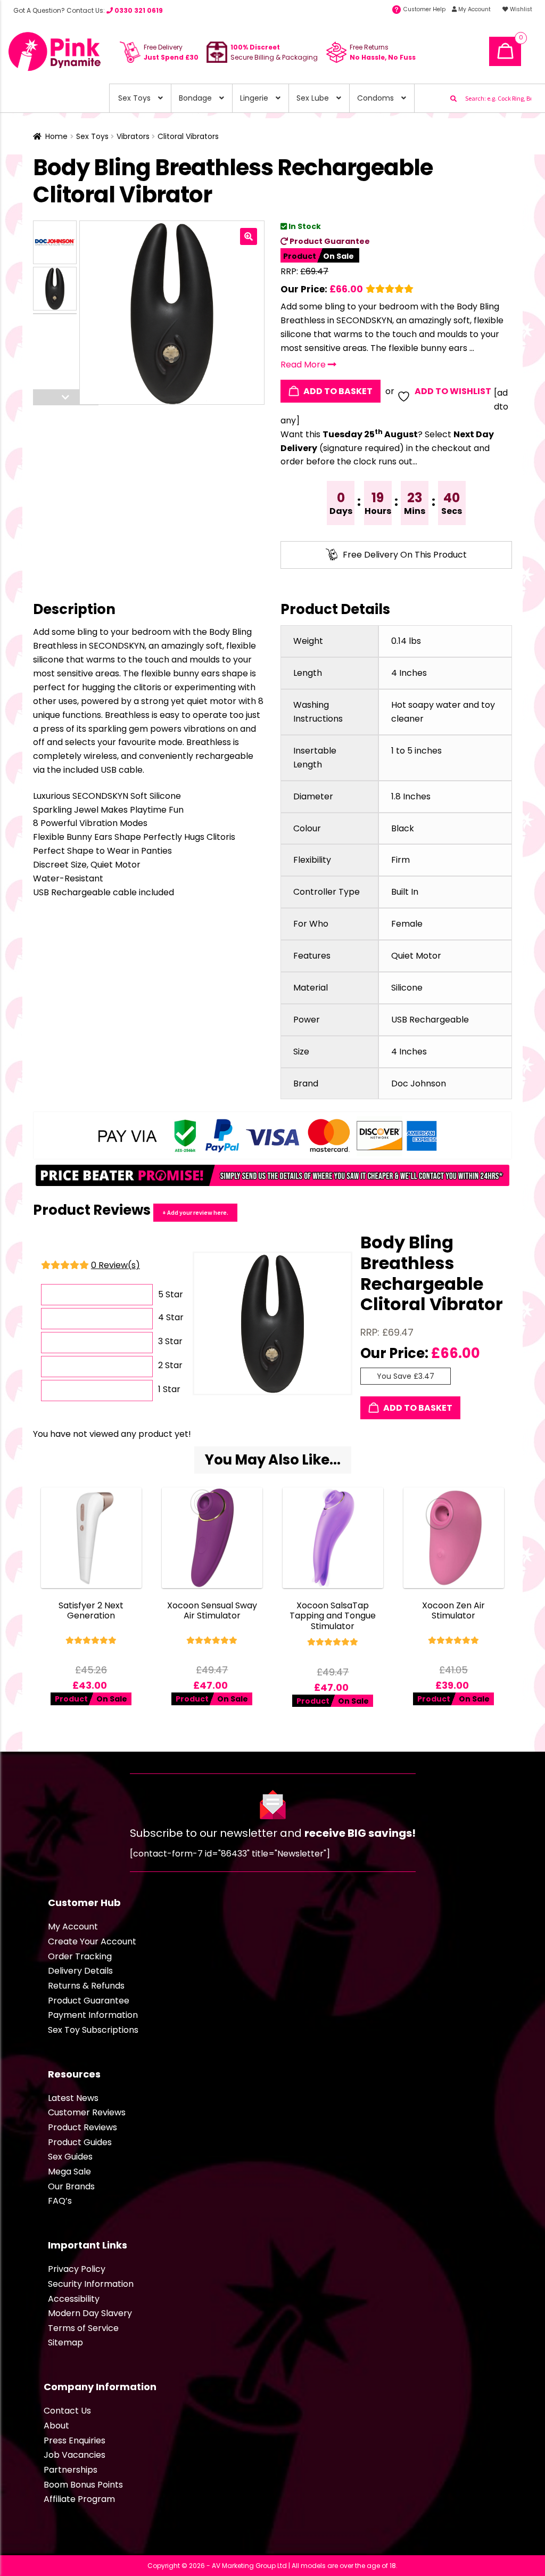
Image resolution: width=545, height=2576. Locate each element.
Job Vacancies (75, 2455)
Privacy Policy (77, 2269)
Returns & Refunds (86, 1986)
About (56, 2426)
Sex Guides (70, 2157)
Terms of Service (83, 2328)
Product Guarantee (329, 241)
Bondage (195, 98)
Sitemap (65, 2342)
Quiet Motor (416, 956)
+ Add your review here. (195, 1212)
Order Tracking (80, 1956)
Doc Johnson (419, 1083)
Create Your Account (92, 1941)
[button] (249, 236)
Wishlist (520, 9)
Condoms (375, 98)
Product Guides (80, 2142)
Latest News (73, 2098)
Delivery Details (80, 1971)
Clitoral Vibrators (188, 136)
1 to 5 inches (416, 751)
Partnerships (71, 2470)
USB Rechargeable (430, 1020)
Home (56, 136)
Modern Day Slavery (90, 2313)
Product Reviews (82, 2127)
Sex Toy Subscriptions (93, 2030)
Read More (304, 365)
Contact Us (67, 2411)
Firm (401, 860)
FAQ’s (60, 2201)
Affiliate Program (79, 2499)
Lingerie (254, 98)
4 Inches (409, 673)
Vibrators (133, 136)
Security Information (91, 2284)
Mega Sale (69, 2172)
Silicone (407, 988)
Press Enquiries (75, 2440)
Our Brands (71, 2186)
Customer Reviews (87, 2112)
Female (407, 924)
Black (403, 828)
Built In (405, 892)
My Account (474, 9)
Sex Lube (313, 98)
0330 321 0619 (138, 10)
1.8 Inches (411, 796)
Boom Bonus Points (83, 2485)
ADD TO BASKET (337, 391)
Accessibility (74, 2299)
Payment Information (93, 2015)
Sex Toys (134, 98)
